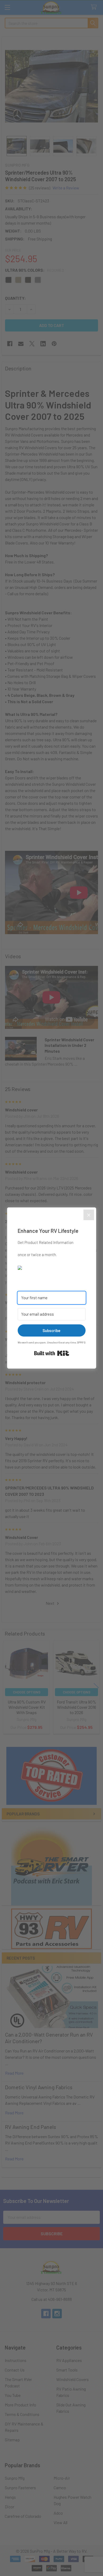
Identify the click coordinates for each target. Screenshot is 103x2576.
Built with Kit (52, 1353)
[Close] (89, 1215)
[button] (52, 1267)
